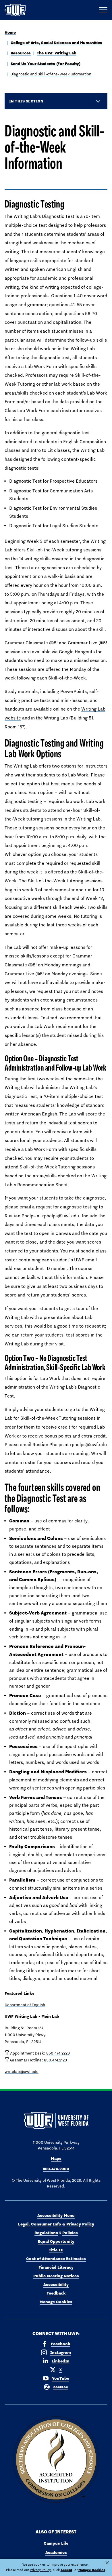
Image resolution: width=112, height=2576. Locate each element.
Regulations (46, 2233)
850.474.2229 (58, 2053)
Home (10, 32)
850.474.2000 (56, 2169)
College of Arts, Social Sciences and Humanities (56, 43)
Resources (21, 53)
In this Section (26, 101)
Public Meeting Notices (56, 2276)
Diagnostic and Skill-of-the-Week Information (51, 74)
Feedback (56, 2293)
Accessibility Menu (56, 2215)
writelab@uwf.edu (22, 2072)
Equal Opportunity (56, 2241)
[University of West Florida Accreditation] (56, 2460)
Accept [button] (66, 2570)
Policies (70, 2233)
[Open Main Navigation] (103, 10)
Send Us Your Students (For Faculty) (46, 64)
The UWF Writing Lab (57, 53)
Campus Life (56, 2543)
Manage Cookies (56, 2302)
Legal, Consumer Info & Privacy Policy (56, 2224)
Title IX (56, 2250)
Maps (56, 2158)
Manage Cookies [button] (92, 2570)
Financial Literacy (56, 2267)
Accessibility (56, 2284)
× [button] (107, 2563)
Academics (56, 2552)
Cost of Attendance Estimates (56, 2259)
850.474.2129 (55, 2060)
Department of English (25, 2005)
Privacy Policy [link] (40, 2570)
